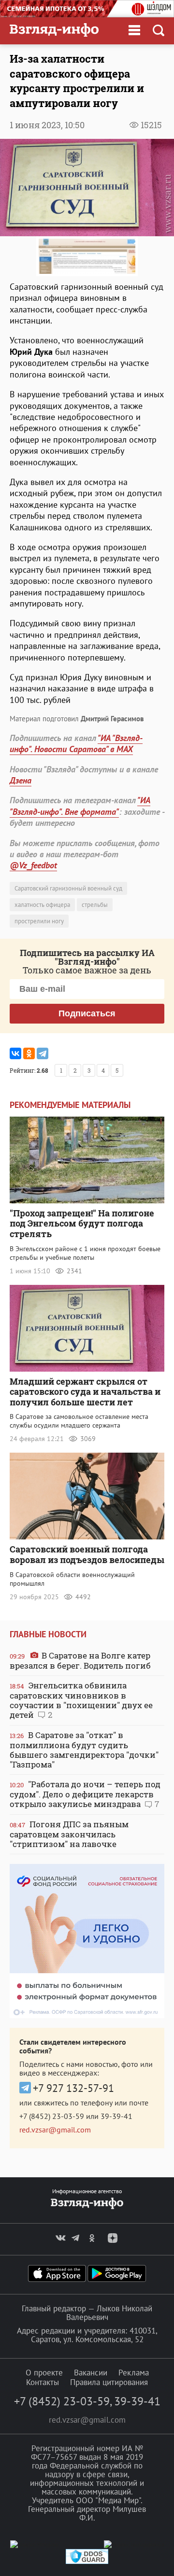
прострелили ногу (39, 921)
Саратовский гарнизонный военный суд (68, 888)
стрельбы (95, 905)
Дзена (21, 780)
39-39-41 (116, 2116)
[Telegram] (43, 1053)
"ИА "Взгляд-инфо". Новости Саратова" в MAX (76, 743)
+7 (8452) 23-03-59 (52, 2116)
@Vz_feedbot (33, 865)
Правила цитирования (109, 2382)
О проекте (44, 2373)
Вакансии (91, 2373)
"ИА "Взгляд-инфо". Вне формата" (80, 806)
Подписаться (87, 1013)
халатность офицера (42, 905)
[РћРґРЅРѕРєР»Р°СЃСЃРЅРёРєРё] (29, 1053)
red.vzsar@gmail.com (55, 2130)
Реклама (134, 2373)
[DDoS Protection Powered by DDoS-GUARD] (87, 2562)
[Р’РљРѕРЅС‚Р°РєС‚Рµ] (15, 1053)
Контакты (43, 2382)
